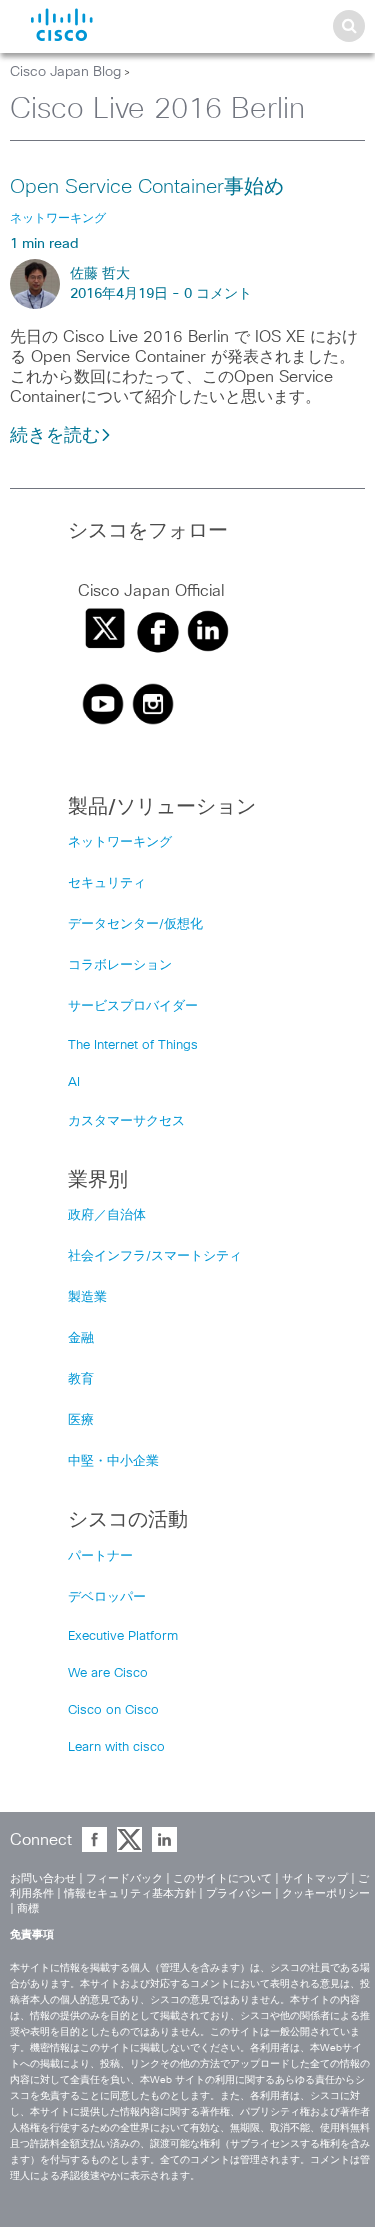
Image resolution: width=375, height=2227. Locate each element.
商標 (28, 1908)
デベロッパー (107, 1597)
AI (74, 1082)
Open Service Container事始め (147, 187)
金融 (81, 1338)
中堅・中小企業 (113, 1461)
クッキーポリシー (326, 1893)
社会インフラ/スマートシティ (155, 1256)
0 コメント (218, 294)
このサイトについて (222, 1878)
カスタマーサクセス (126, 1121)
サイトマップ (315, 1878)
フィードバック (124, 1878)
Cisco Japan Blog (65, 72)
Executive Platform (123, 1636)
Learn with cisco (116, 1747)
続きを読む (55, 436)
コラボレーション (120, 965)
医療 (81, 1420)
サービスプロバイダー (133, 1006)
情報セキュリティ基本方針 (130, 1893)
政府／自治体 (107, 1215)
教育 (81, 1379)
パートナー (100, 1556)
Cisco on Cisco (113, 1710)
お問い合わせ (43, 1878)
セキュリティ (107, 883)
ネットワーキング (120, 842)
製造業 (87, 1297)
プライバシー (239, 1893)
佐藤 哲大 (100, 274)
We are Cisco (108, 1673)
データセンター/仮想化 (135, 924)
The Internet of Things (133, 1045)
